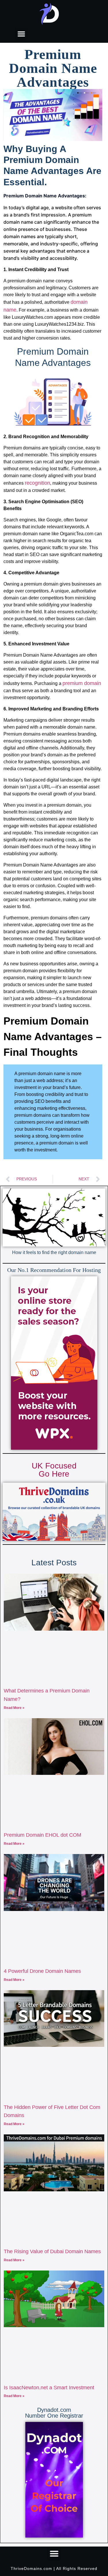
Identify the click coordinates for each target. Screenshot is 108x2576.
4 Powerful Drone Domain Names (42, 1971)
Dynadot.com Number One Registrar (54, 2413)
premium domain (82, 683)
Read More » (14, 1708)
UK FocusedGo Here (54, 1470)
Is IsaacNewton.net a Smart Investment (49, 2388)
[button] (21, 34)
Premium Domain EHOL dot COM (42, 1835)
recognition (37, 483)
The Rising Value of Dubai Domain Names (52, 2251)
